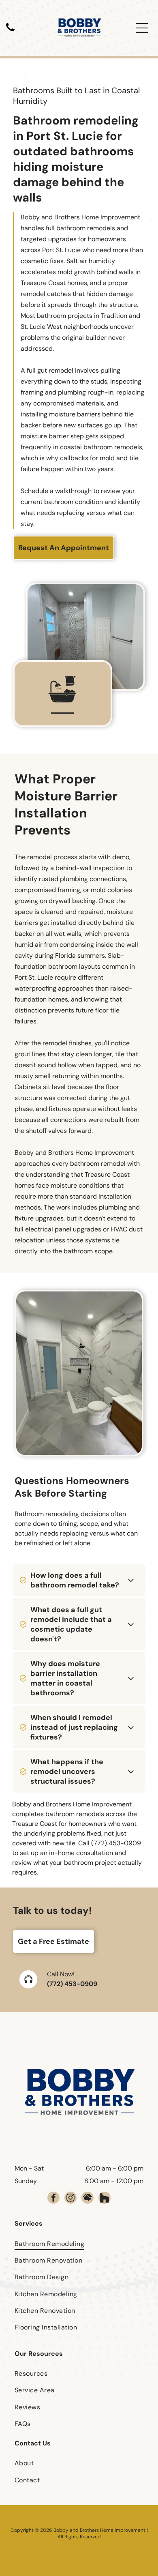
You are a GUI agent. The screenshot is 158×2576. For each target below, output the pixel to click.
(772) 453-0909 (72, 1984)
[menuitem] (79, 2243)
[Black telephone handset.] (10, 32)
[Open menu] (142, 28)
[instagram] (70, 2199)
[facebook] (53, 2199)
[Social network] (88, 2199)
